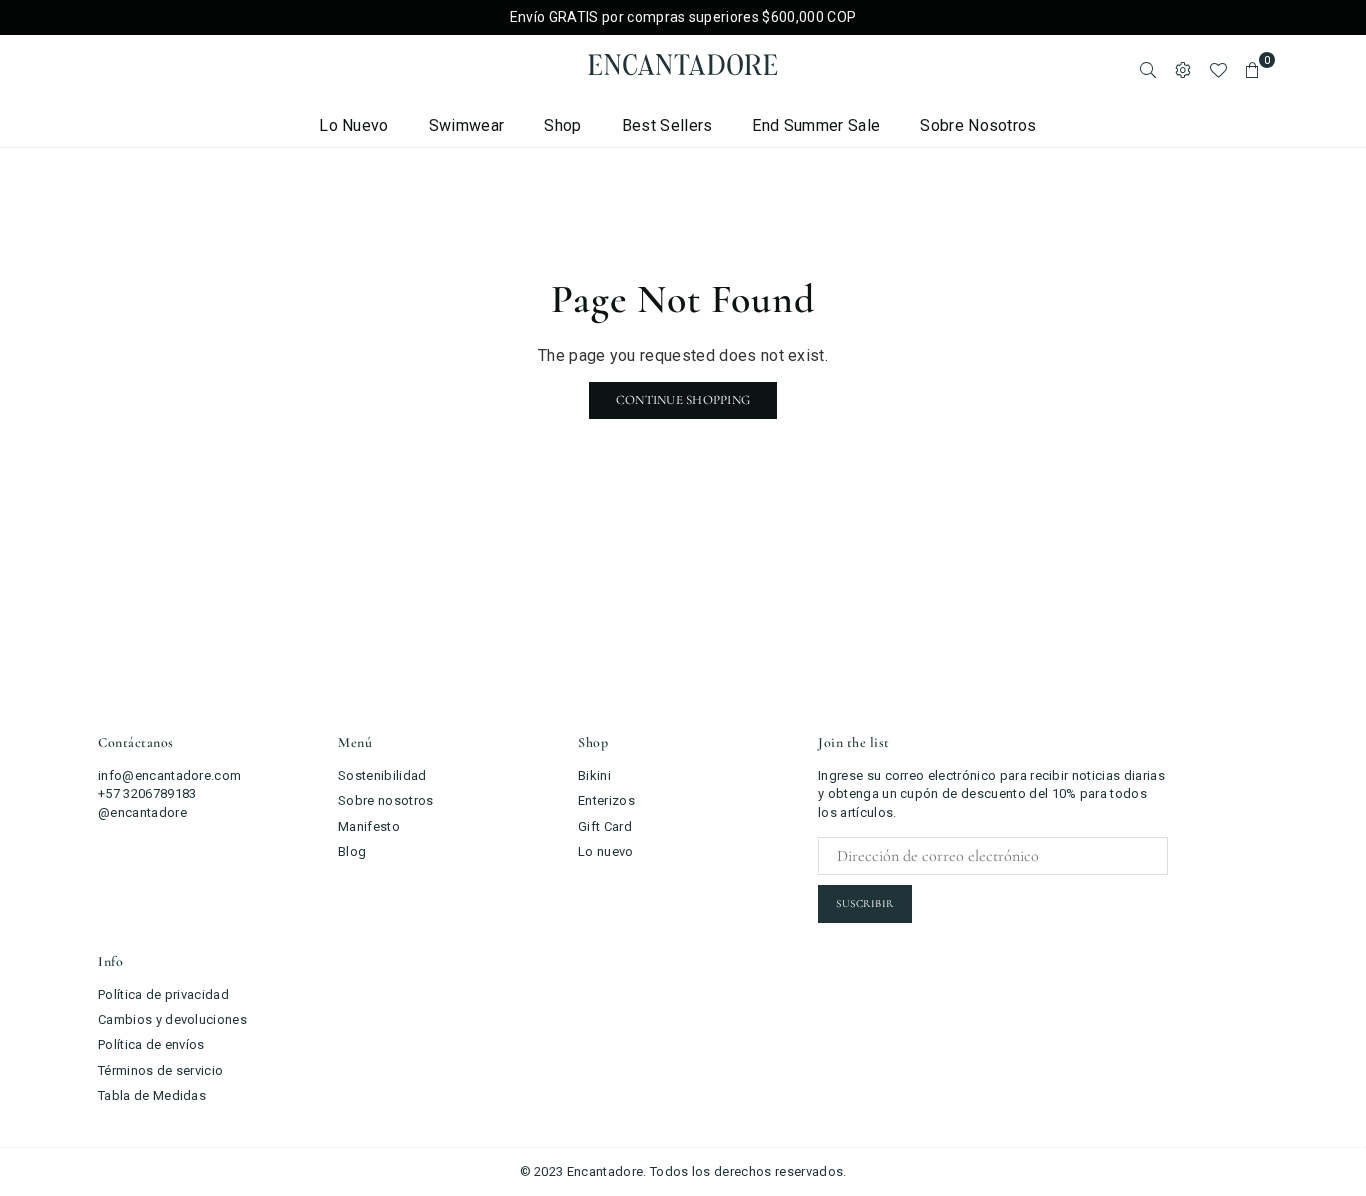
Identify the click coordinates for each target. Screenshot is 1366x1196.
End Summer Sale (816, 125)
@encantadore (142, 812)
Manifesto (369, 826)
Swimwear (467, 125)
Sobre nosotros (385, 800)
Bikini (594, 775)
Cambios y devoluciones (172, 1019)
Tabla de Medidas (152, 1095)
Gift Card (605, 826)
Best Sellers (667, 125)
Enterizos (606, 800)
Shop (562, 125)
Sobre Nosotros (978, 125)
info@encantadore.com (169, 775)
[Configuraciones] (1183, 70)
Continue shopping (683, 400)
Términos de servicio (160, 1070)
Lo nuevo (354, 125)
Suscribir (865, 903)
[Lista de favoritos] (1218, 70)
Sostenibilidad (382, 775)
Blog (352, 851)
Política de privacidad (163, 994)
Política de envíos (151, 1044)
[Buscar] (1148, 70)
